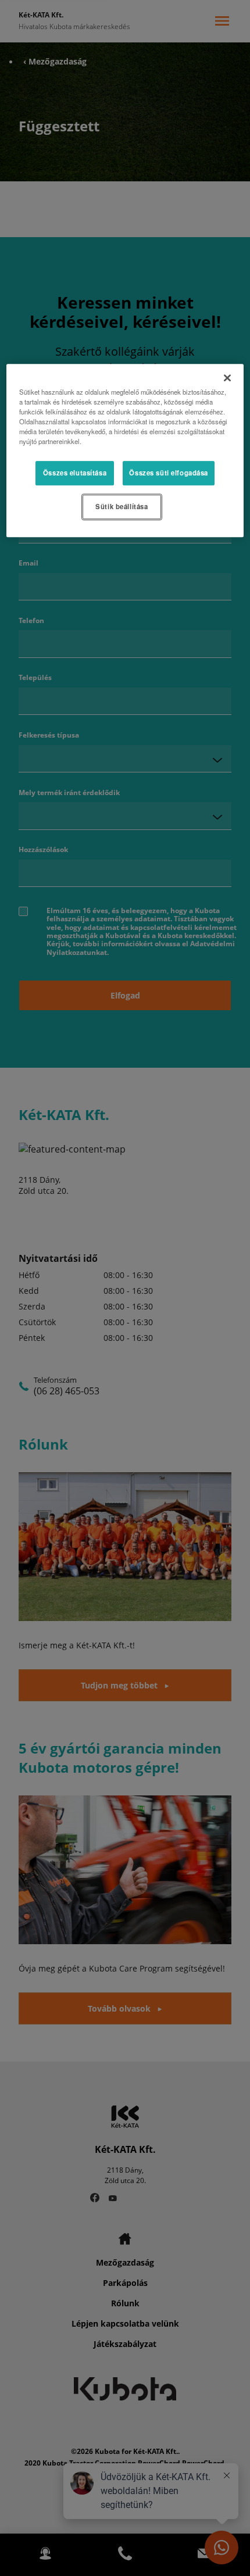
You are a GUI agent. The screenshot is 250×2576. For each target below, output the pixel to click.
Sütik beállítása (122, 506)
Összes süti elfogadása (169, 473)
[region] (125, 450)
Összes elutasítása (75, 473)
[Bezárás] (227, 378)
